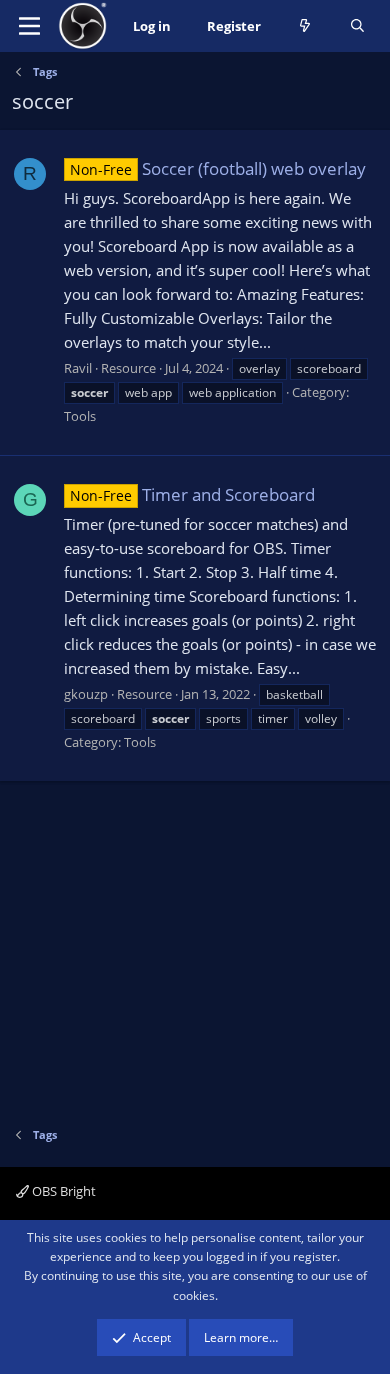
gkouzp (86, 694)
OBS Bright (62, 1191)
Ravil (78, 368)
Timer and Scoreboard (192, 494)
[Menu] (29, 26)
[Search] (357, 26)
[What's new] (305, 26)
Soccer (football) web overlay (218, 168)
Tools (80, 416)
